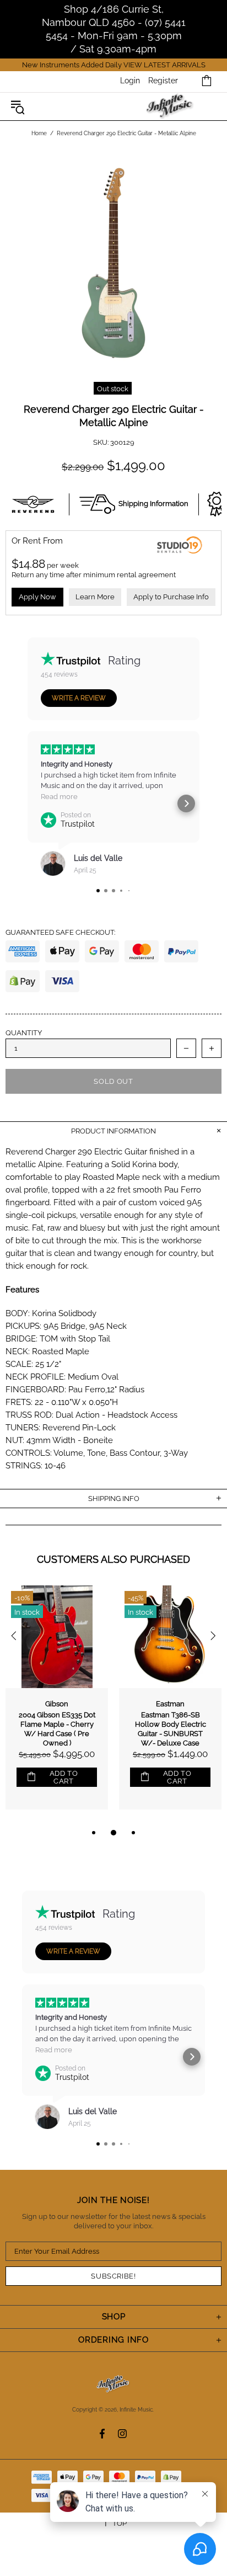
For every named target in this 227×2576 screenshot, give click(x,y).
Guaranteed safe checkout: (60, 932)
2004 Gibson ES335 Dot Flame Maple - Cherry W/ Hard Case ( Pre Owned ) (57, 1729)
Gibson (57, 1704)
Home (39, 133)
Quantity (24, 1033)
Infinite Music (171, 107)
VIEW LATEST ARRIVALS (164, 65)
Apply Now (37, 597)
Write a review (79, 698)
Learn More (95, 597)
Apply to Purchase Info (171, 597)
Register (163, 81)
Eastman (170, 1704)
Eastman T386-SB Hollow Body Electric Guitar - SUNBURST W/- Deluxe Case (171, 1729)
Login (130, 81)
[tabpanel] (57, 1706)
